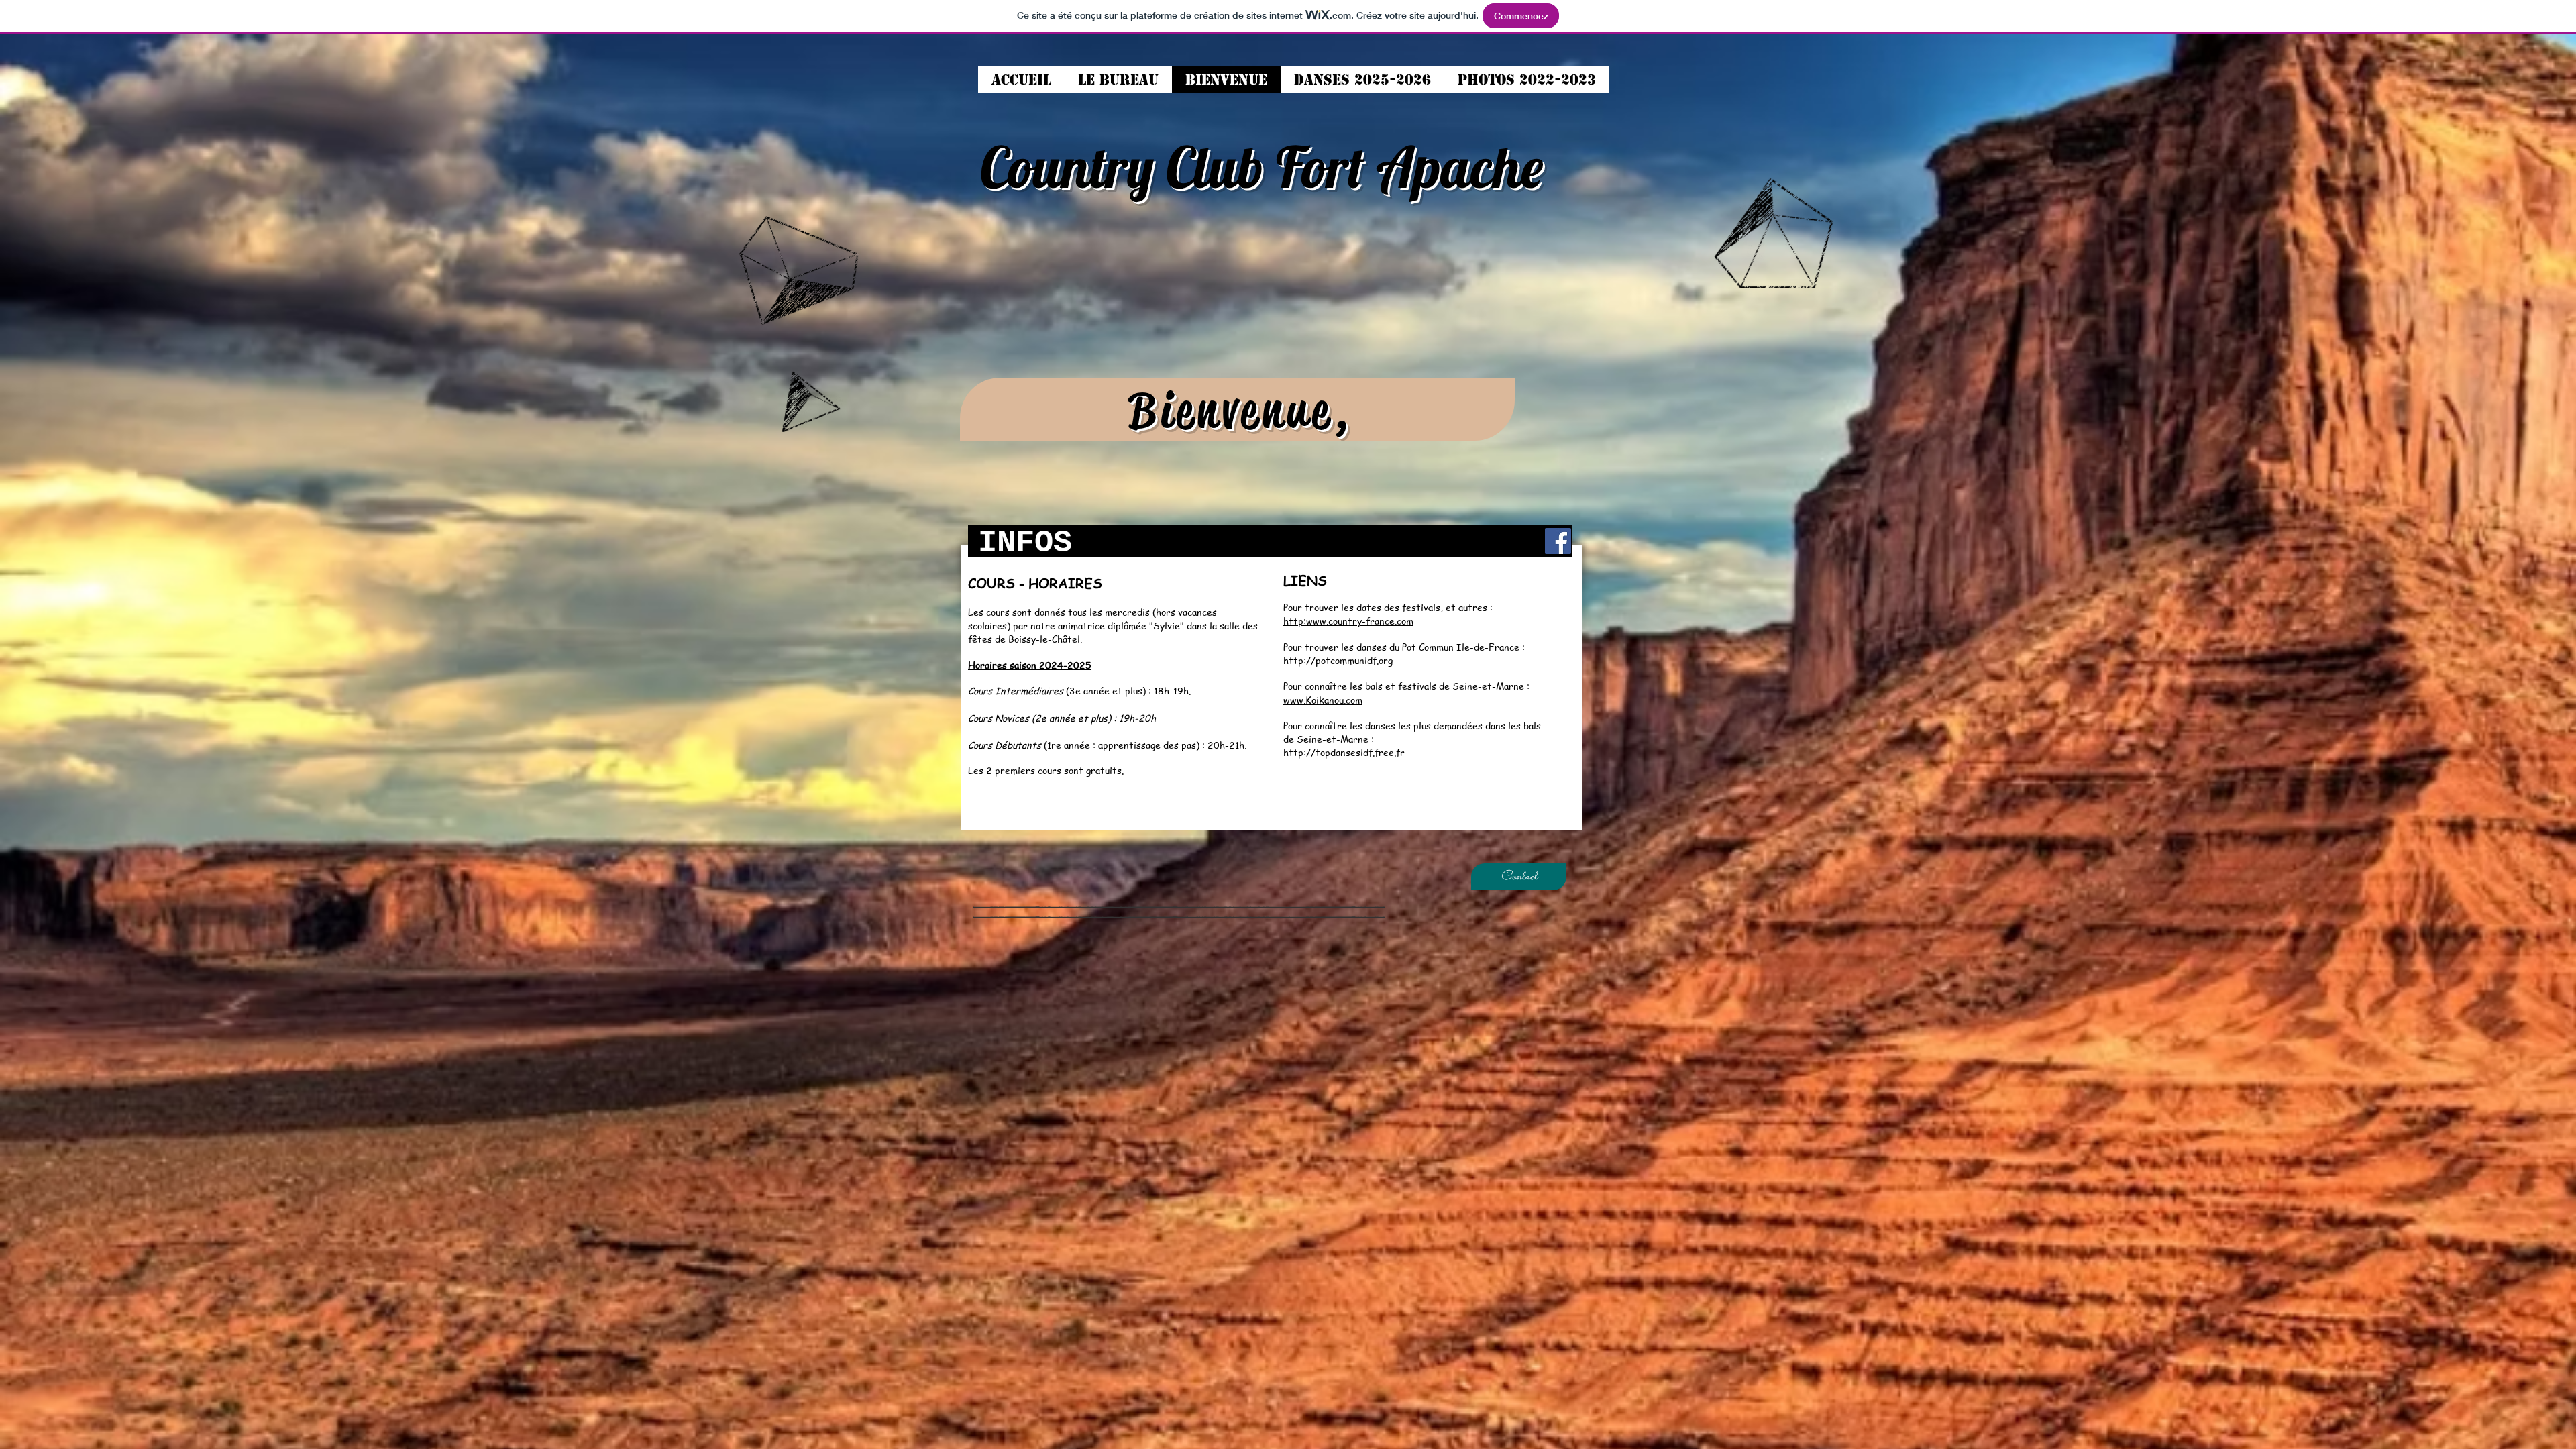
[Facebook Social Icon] (1558, 541)
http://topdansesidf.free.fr (1344, 752)
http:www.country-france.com (1348, 621)
